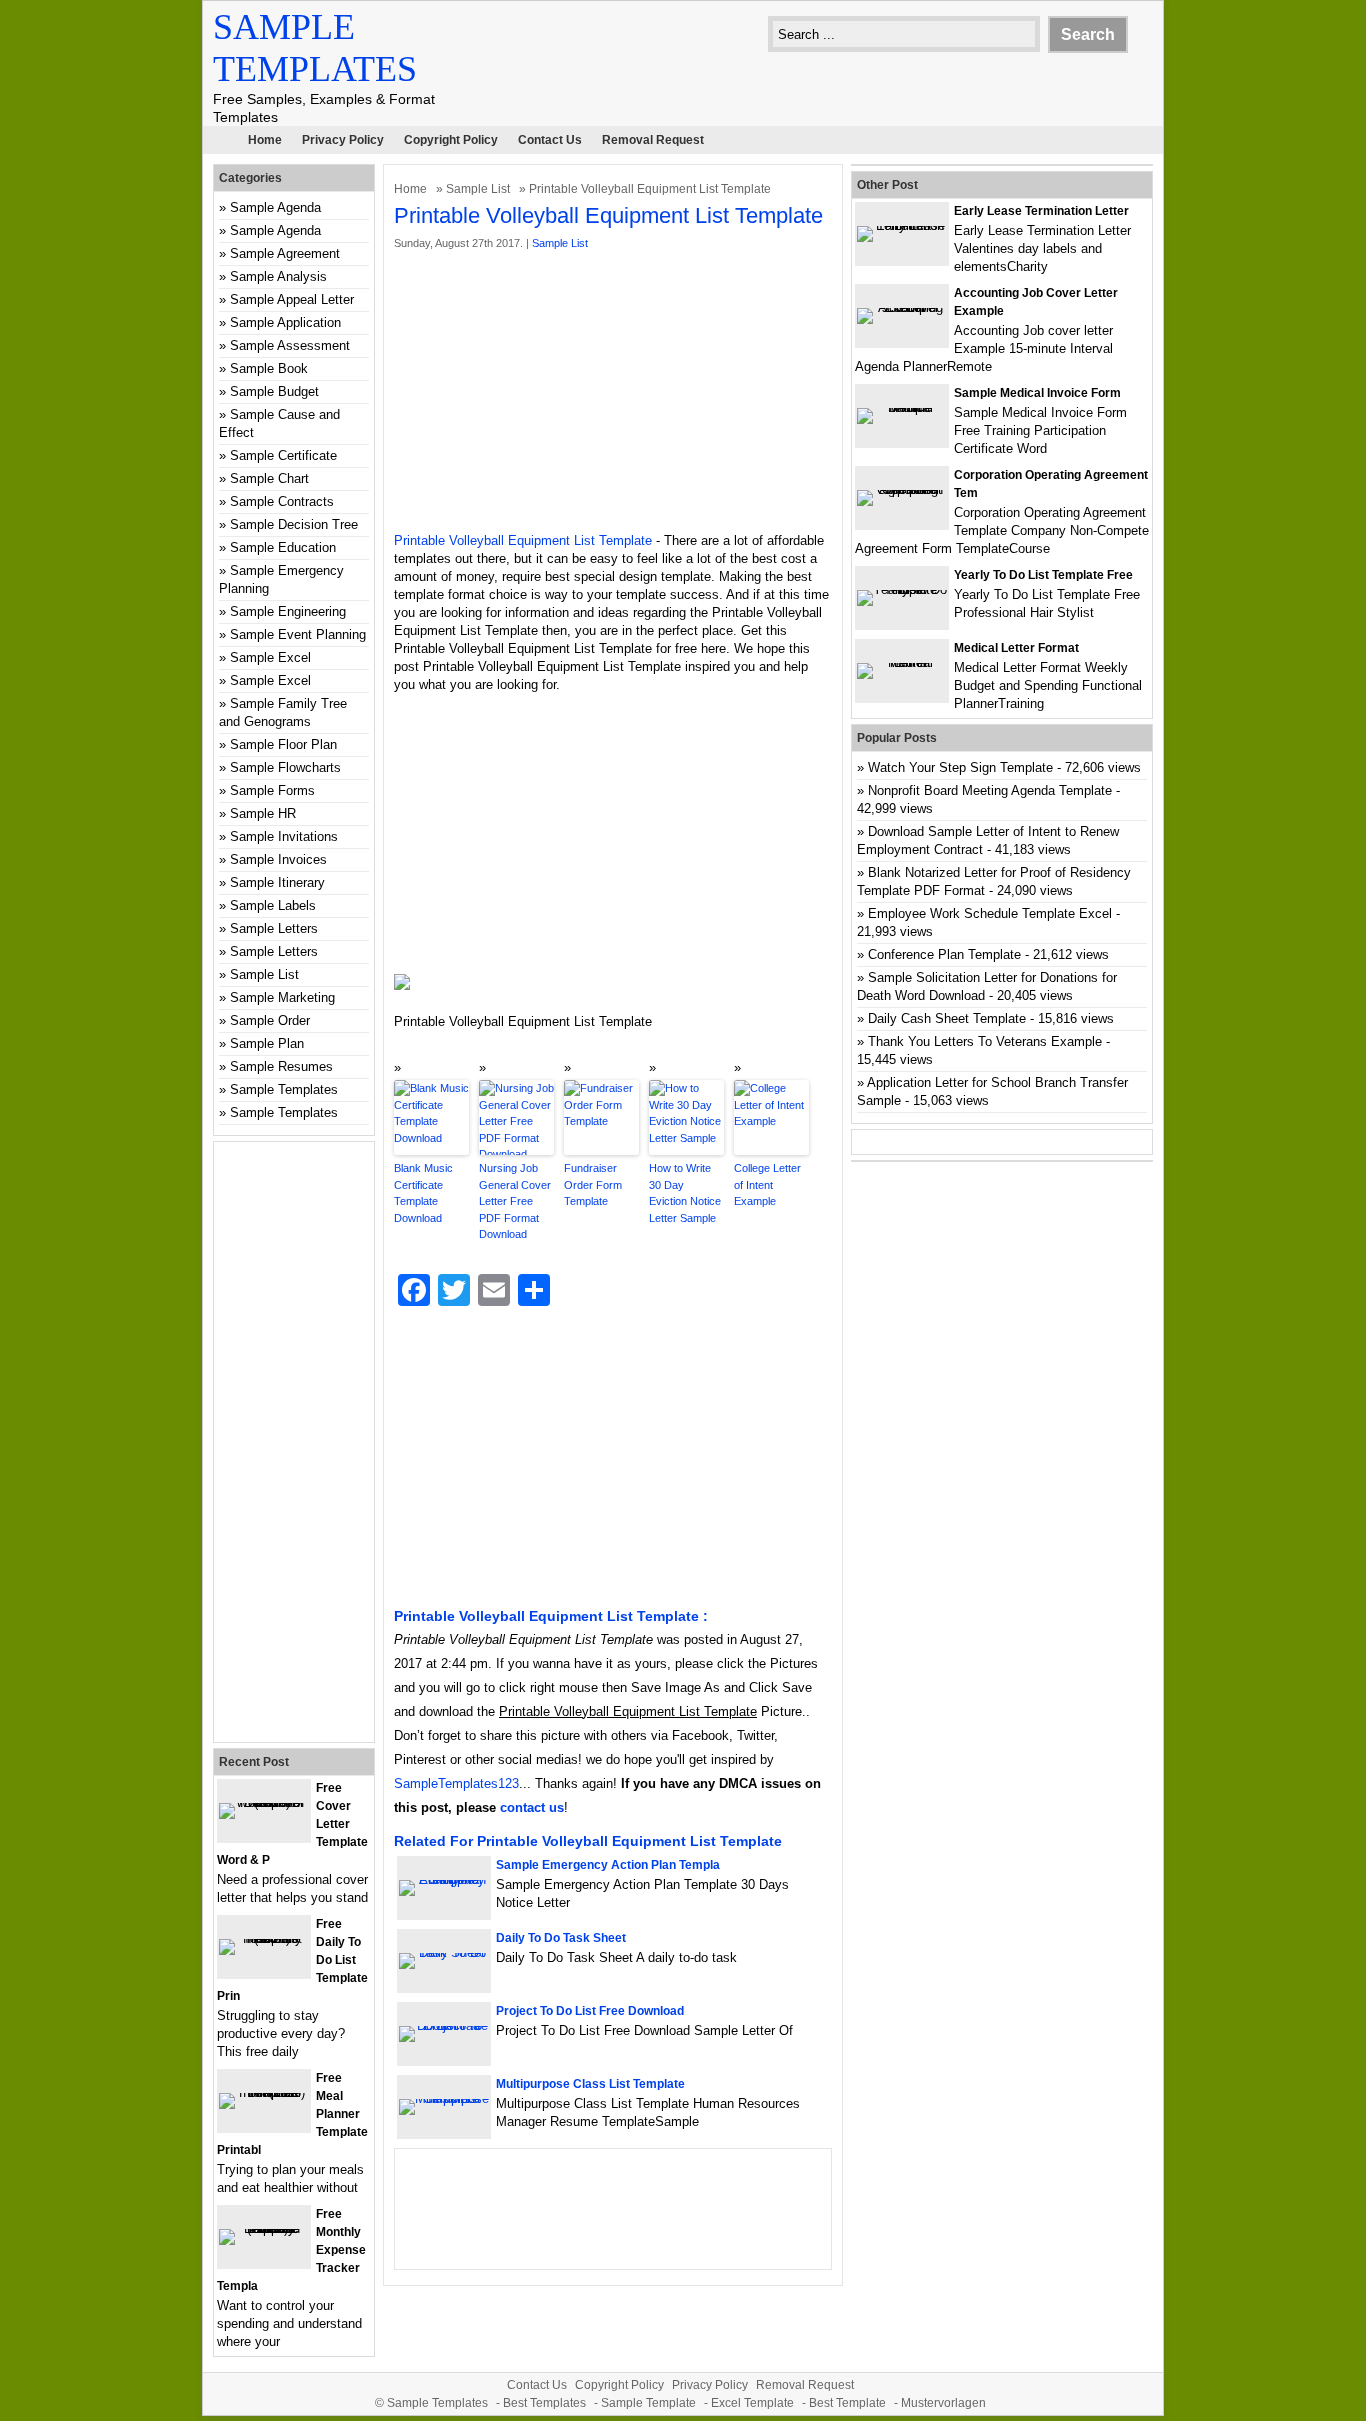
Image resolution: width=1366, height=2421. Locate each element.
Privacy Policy (343, 140)
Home (265, 140)
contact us (532, 1807)
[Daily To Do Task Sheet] (444, 1952)
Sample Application (285, 322)
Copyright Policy (451, 140)
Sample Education (283, 547)
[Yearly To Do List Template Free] (902, 589)
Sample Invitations (284, 836)
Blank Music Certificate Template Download (423, 1193)
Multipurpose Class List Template (590, 2084)
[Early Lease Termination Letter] (902, 225)
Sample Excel (270, 657)
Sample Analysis (278, 276)
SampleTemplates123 (456, 1783)
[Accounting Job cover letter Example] (902, 307)
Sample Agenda (275, 207)
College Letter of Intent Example (767, 1184)
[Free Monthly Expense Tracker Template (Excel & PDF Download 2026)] (264, 2228)
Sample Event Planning (298, 634)
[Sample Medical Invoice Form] (902, 407)
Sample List (478, 189)
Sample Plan (267, 1043)
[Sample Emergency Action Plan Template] (444, 1879)
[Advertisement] (613, 392)
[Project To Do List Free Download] (444, 2025)
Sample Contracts (282, 501)
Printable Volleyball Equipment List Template (523, 540)
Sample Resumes (281, 1066)
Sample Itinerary (277, 882)
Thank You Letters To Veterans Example (985, 1041)
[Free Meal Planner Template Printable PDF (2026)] (264, 2092)
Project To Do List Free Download (590, 2011)
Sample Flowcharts (285, 767)
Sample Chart (269, 478)
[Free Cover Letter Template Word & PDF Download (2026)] (264, 1802)
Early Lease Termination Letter (1041, 211)
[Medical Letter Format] (902, 662)
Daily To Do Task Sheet (561, 1938)
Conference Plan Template (944, 954)
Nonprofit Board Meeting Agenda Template (990, 790)
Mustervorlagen (943, 2403)
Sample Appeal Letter (292, 299)
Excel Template (752, 2403)
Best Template (847, 2403)
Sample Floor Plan (283, 744)
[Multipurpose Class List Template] (444, 2098)
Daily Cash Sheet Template (947, 1018)
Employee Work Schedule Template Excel (990, 913)
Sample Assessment (290, 345)
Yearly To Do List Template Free (1043, 575)
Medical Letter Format (1016, 648)
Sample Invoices (278, 859)
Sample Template (648, 2403)
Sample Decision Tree (294, 524)
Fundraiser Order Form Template (593, 1184)
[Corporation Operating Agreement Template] (902, 489)
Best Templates (544, 2403)
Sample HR (263, 813)
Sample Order (270, 1020)
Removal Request (653, 140)
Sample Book (269, 368)
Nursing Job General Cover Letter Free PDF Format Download (515, 1201)
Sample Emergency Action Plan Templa (608, 1865)
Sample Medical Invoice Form (1037, 393)
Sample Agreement (285, 253)
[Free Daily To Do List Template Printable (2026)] (264, 1938)
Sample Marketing (282, 997)
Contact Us (550, 140)
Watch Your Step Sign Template (960, 767)
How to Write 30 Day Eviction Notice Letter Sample (685, 1193)
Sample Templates (284, 1089)
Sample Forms (272, 790)
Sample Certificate (283, 455)
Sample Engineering (288, 611)
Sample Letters (274, 928)
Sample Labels (273, 905)
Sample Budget (274, 391)
